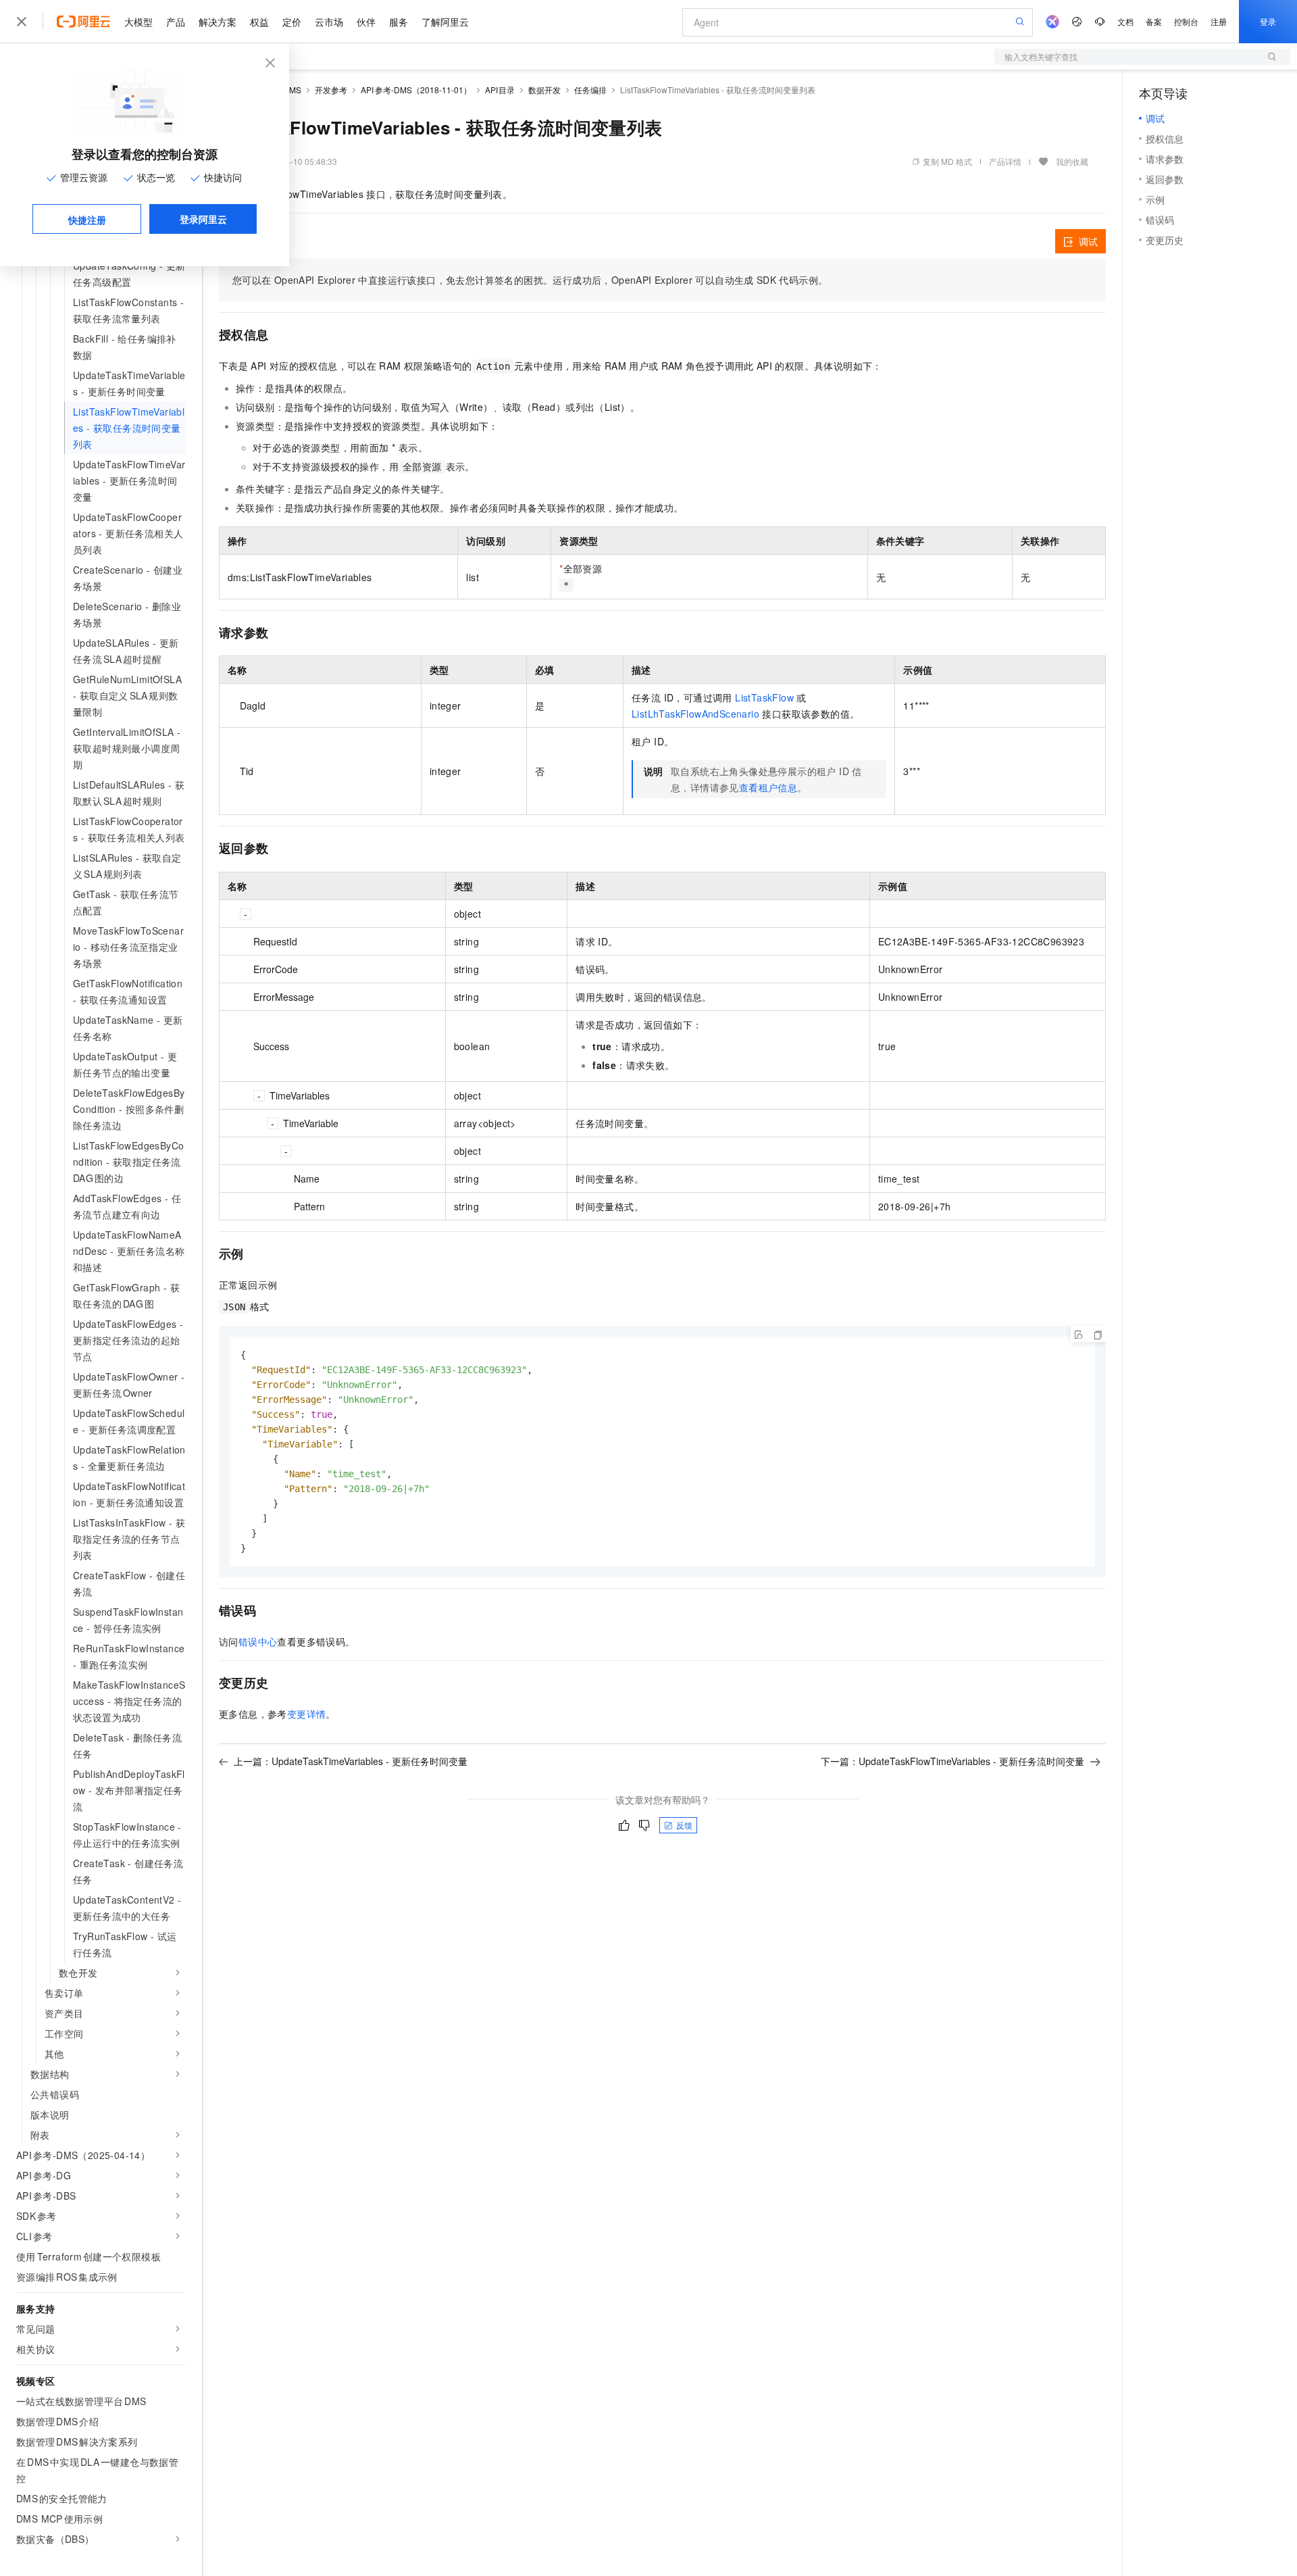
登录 (1268, 21)
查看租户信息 (768, 787)
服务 (399, 22)
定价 (292, 22)
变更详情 (307, 1714)
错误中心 (258, 1641)
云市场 (329, 22)
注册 (1219, 21)
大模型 (138, 22)
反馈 (684, 1825)
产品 (176, 22)
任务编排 (590, 90)
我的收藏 (1072, 161)
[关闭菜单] (22, 22)
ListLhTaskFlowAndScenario (695, 714)
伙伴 (366, 22)
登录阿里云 (203, 219)
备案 (1154, 21)
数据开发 (544, 90)
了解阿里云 (445, 22)
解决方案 (218, 22)
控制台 (1186, 21)
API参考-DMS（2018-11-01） (416, 90)
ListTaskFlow (764, 697)
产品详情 (1005, 161)
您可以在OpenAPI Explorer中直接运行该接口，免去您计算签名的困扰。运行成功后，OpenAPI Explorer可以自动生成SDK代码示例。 (530, 280)
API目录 (500, 90)
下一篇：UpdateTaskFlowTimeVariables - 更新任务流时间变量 (952, 1761)
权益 (259, 22)
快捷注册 (87, 220)
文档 (1125, 21)
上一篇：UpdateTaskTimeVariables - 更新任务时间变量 (351, 1761)
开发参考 (331, 90)
